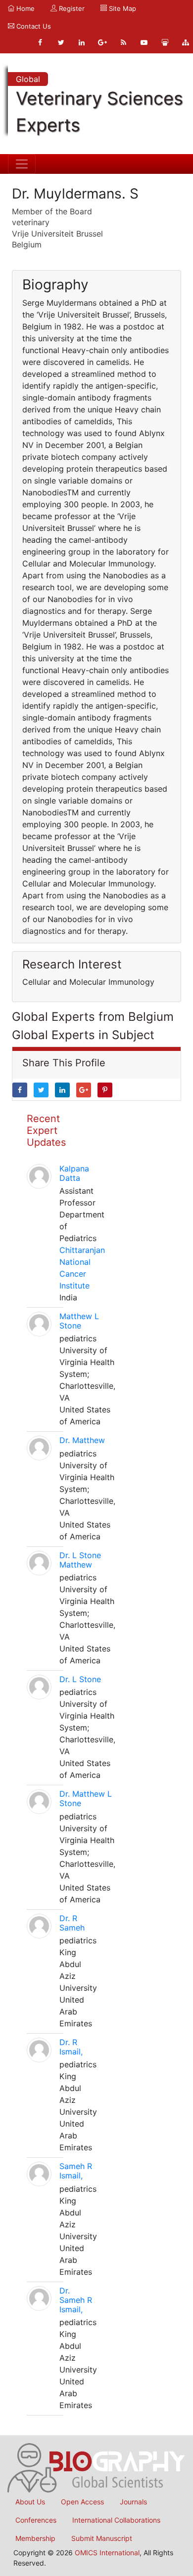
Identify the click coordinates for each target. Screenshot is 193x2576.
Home (24, 8)
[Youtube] (144, 42)
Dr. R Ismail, (71, 2047)
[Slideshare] (165, 42)
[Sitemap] (186, 42)
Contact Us (33, 26)
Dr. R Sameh (72, 1923)
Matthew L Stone (79, 1321)
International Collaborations (116, 2520)
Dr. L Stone (80, 1679)
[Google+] (102, 42)
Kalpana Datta (74, 1173)
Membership (35, 2538)
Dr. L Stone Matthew (80, 1560)
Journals (133, 2502)
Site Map (121, 8)
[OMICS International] (96, 2467)
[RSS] (123, 42)
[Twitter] (61, 42)
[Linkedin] (82, 42)
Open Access (82, 2502)
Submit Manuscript (102, 2538)
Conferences (36, 2520)
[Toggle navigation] (22, 164)
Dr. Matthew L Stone (86, 1798)
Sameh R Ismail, (76, 2171)
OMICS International (107, 2553)
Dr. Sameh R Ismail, (76, 2300)
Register (71, 8)
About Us (30, 2502)
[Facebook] (40, 42)
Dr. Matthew (82, 1440)
